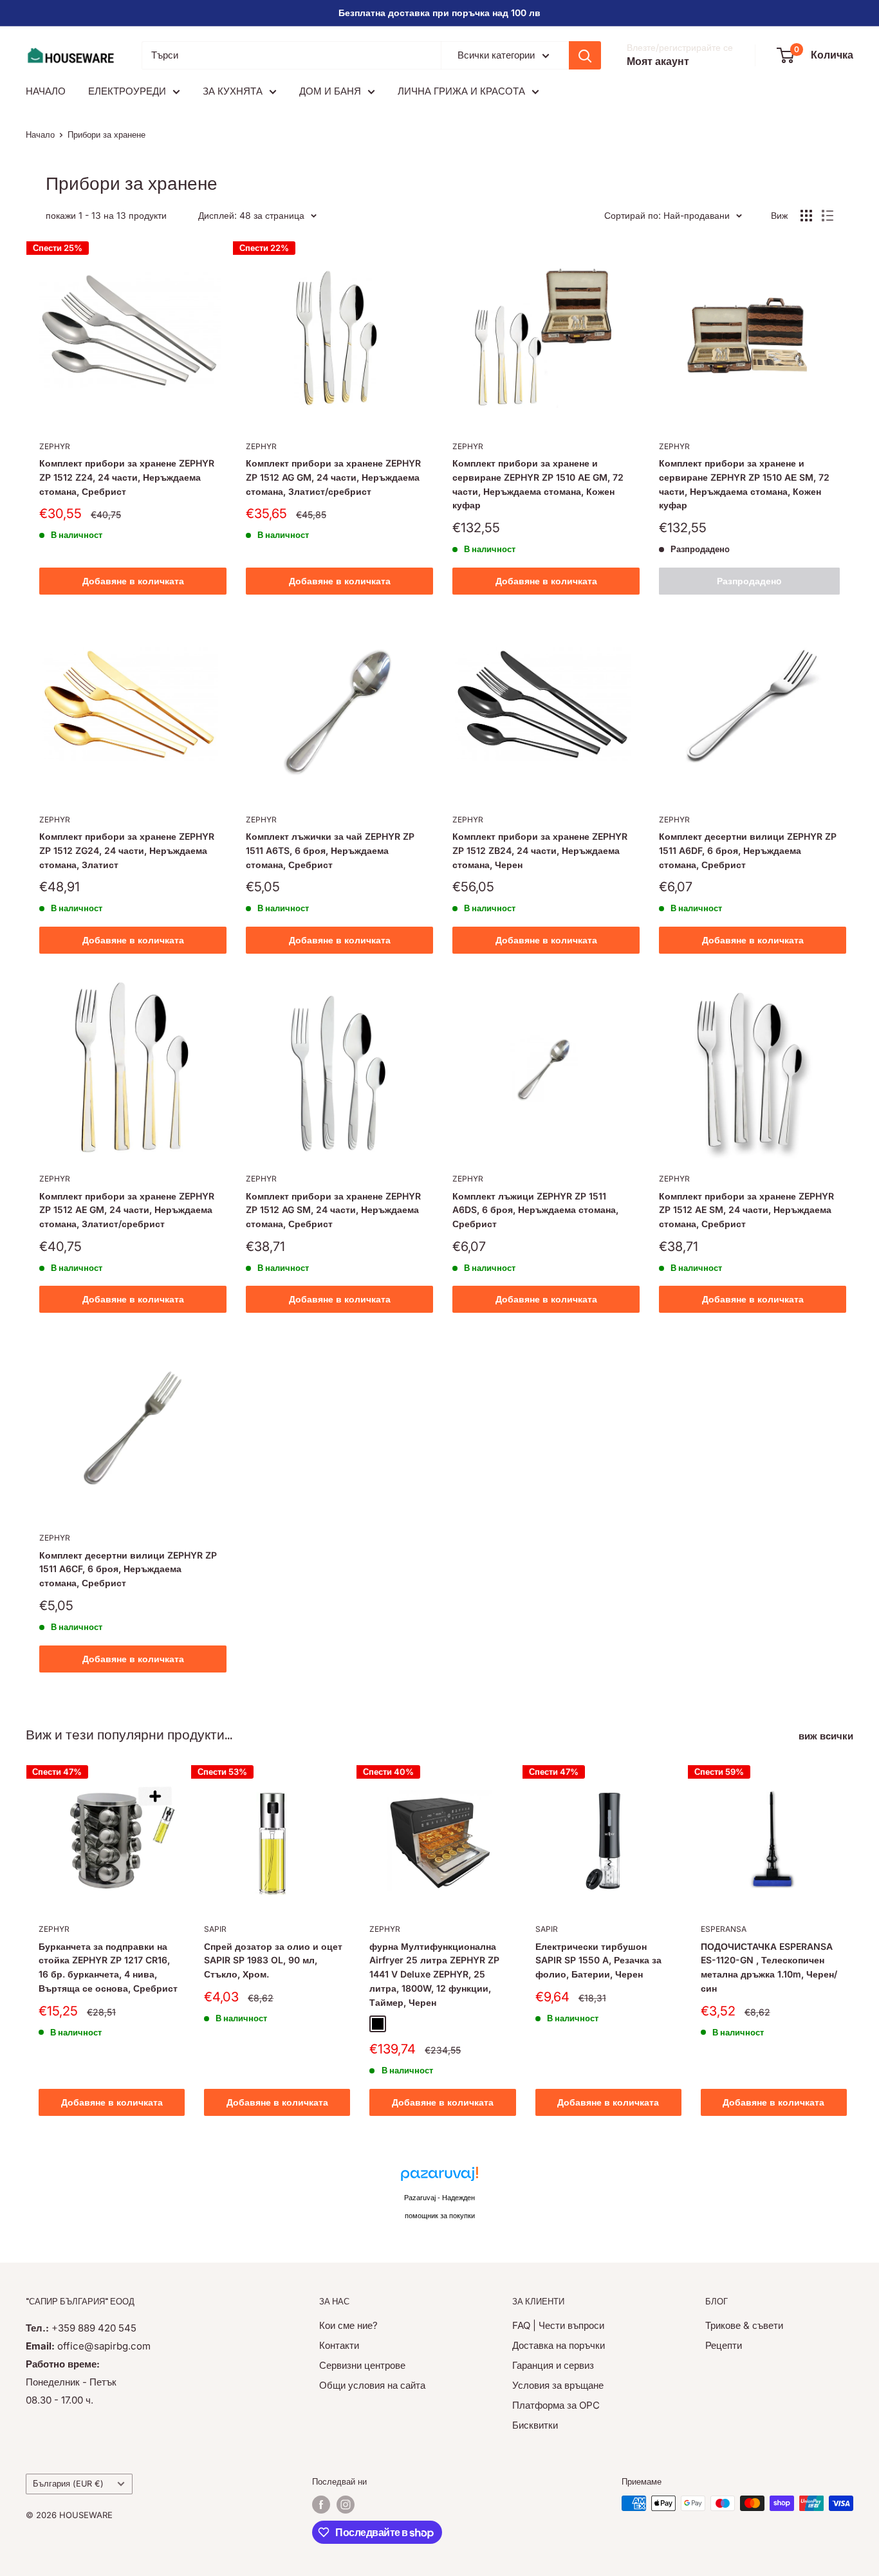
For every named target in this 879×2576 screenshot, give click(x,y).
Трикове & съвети (744, 2325)
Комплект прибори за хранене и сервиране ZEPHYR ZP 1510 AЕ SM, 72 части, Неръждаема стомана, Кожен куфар (744, 484)
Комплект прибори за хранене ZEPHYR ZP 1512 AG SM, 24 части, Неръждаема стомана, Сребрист (333, 1210)
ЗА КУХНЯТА (233, 91)
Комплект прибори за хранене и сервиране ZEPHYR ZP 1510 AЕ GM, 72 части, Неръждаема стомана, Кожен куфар (538, 484)
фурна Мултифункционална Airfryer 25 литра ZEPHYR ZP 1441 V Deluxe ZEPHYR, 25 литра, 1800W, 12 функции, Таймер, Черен (434, 1974)
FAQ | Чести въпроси (558, 2325)
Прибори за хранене (106, 134)
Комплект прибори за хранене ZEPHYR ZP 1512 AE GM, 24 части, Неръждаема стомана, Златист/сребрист (127, 1210)
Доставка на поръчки (559, 2345)
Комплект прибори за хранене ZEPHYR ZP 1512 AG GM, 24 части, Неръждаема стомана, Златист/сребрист (333, 477)
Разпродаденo (749, 581)
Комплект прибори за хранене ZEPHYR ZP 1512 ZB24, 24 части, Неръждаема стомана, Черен (540, 850)
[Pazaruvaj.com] (439, 2177)
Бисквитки (535, 2425)
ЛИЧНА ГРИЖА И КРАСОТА (461, 91)
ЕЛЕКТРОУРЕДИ (127, 91)
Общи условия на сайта (372, 2385)
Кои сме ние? (348, 2325)
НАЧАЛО (46, 91)
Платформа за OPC (556, 2405)
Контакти (339, 2345)
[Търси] (585, 55)
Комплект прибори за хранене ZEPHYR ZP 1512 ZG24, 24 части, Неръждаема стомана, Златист (127, 850)
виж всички (827, 1736)
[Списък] (828, 216)
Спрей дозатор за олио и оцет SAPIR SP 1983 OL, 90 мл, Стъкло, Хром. (273, 1960)
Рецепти (724, 2345)
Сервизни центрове (362, 2365)
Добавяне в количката (133, 581)
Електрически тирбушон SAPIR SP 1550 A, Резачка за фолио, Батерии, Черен (598, 1960)
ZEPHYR (55, 446)
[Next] (854, 1943)
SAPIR (215, 1929)
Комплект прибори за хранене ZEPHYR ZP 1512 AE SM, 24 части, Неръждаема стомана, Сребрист (746, 1210)
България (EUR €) (68, 2484)
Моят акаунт (658, 61)
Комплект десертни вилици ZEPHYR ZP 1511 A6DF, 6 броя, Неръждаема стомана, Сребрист (748, 850)
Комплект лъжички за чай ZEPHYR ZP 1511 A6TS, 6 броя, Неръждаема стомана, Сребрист (330, 850)
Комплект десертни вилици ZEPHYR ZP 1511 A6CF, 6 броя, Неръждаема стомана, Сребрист (128, 1569)
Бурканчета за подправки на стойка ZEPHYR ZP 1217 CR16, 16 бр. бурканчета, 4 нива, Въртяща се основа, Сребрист (108, 1967)
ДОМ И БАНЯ (330, 91)
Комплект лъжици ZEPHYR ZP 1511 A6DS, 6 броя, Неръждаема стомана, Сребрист (535, 1210)
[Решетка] (806, 216)
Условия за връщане (558, 2385)
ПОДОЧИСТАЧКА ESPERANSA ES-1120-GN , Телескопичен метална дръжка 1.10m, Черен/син (769, 1967)
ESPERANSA (724, 1929)
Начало (40, 134)
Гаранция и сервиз (553, 2365)
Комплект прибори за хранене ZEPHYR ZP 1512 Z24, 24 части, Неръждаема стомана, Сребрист (127, 477)
